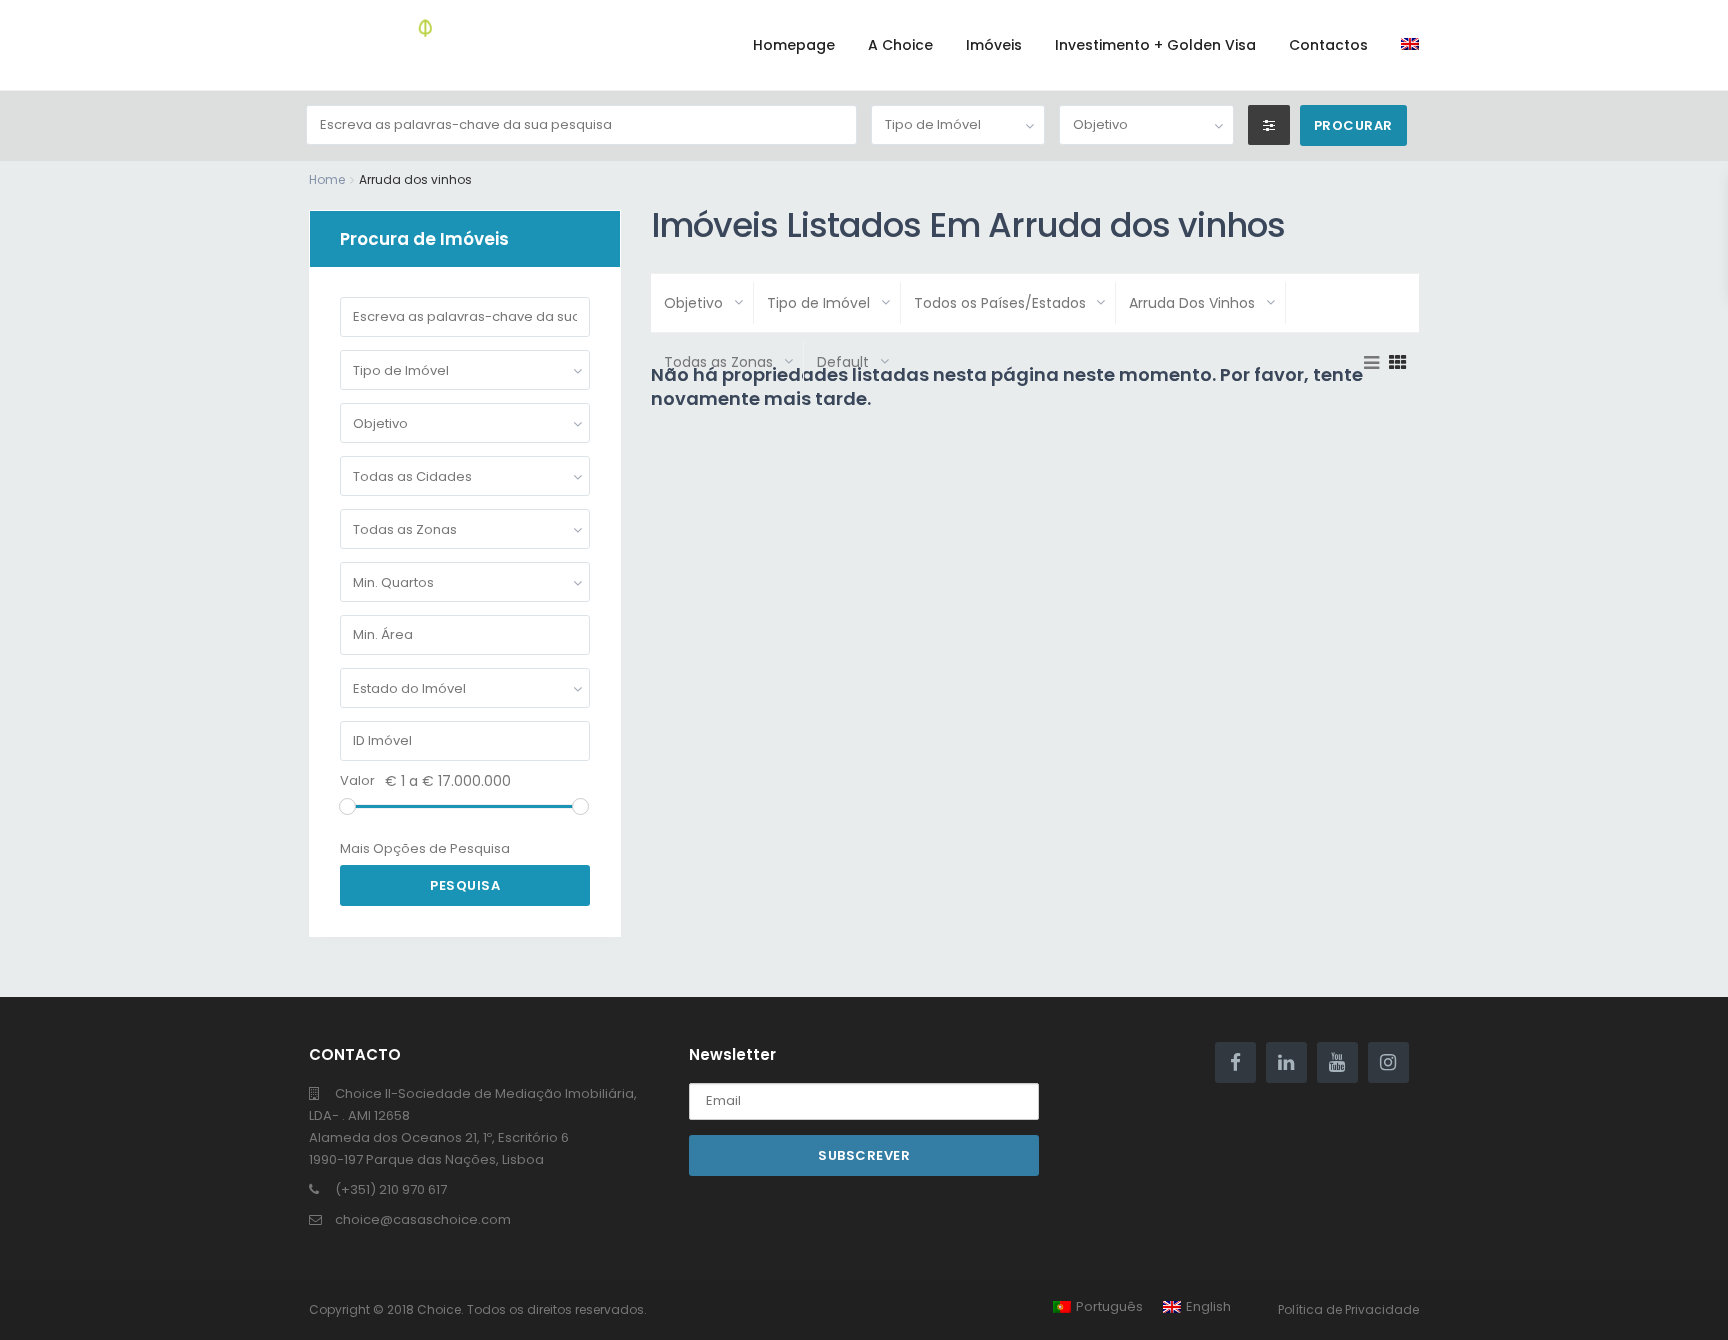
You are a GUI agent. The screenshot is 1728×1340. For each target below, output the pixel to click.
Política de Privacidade (1348, 1309)
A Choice (900, 45)
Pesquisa (465, 885)
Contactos (1328, 45)
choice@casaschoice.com (423, 1219)
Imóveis (994, 45)
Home (327, 179)
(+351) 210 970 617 (391, 1189)
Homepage (794, 45)
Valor (357, 780)
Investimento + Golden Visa (1155, 45)
